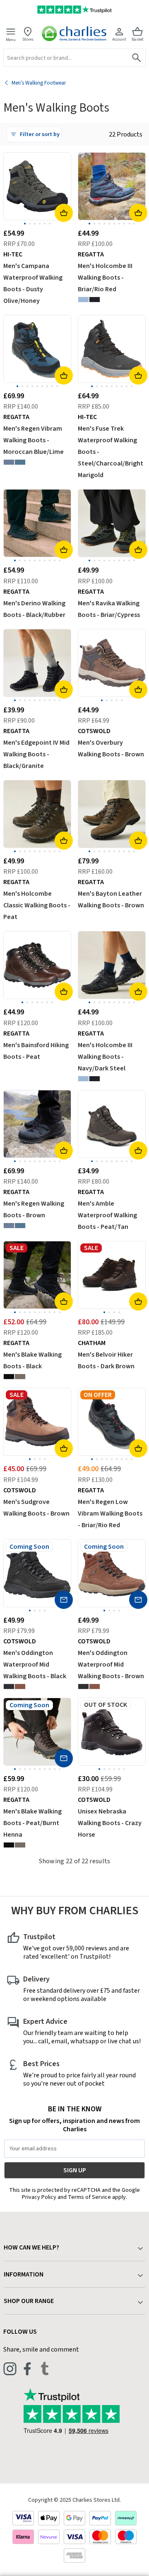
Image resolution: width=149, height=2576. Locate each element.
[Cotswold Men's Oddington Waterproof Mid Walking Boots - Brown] (20, 1686)
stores (28, 39)
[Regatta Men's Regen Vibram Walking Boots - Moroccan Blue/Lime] (20, 462)
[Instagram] (10, 2369)
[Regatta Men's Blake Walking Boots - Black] (9, 1377)
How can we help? (31, 2247)
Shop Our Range (29, 2301)
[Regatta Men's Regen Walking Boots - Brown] (9, 462)
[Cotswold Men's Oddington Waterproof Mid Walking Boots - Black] (9, 1686)
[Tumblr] (45, 2369)
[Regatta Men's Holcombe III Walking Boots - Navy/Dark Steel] (95, 300)
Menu (11, 39)
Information (24, 2274)
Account (119, 39)
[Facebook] (27, 2369)
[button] (34, 134)
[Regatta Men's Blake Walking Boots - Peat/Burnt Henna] (20, 1377)
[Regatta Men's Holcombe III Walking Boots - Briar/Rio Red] (83, 300)
